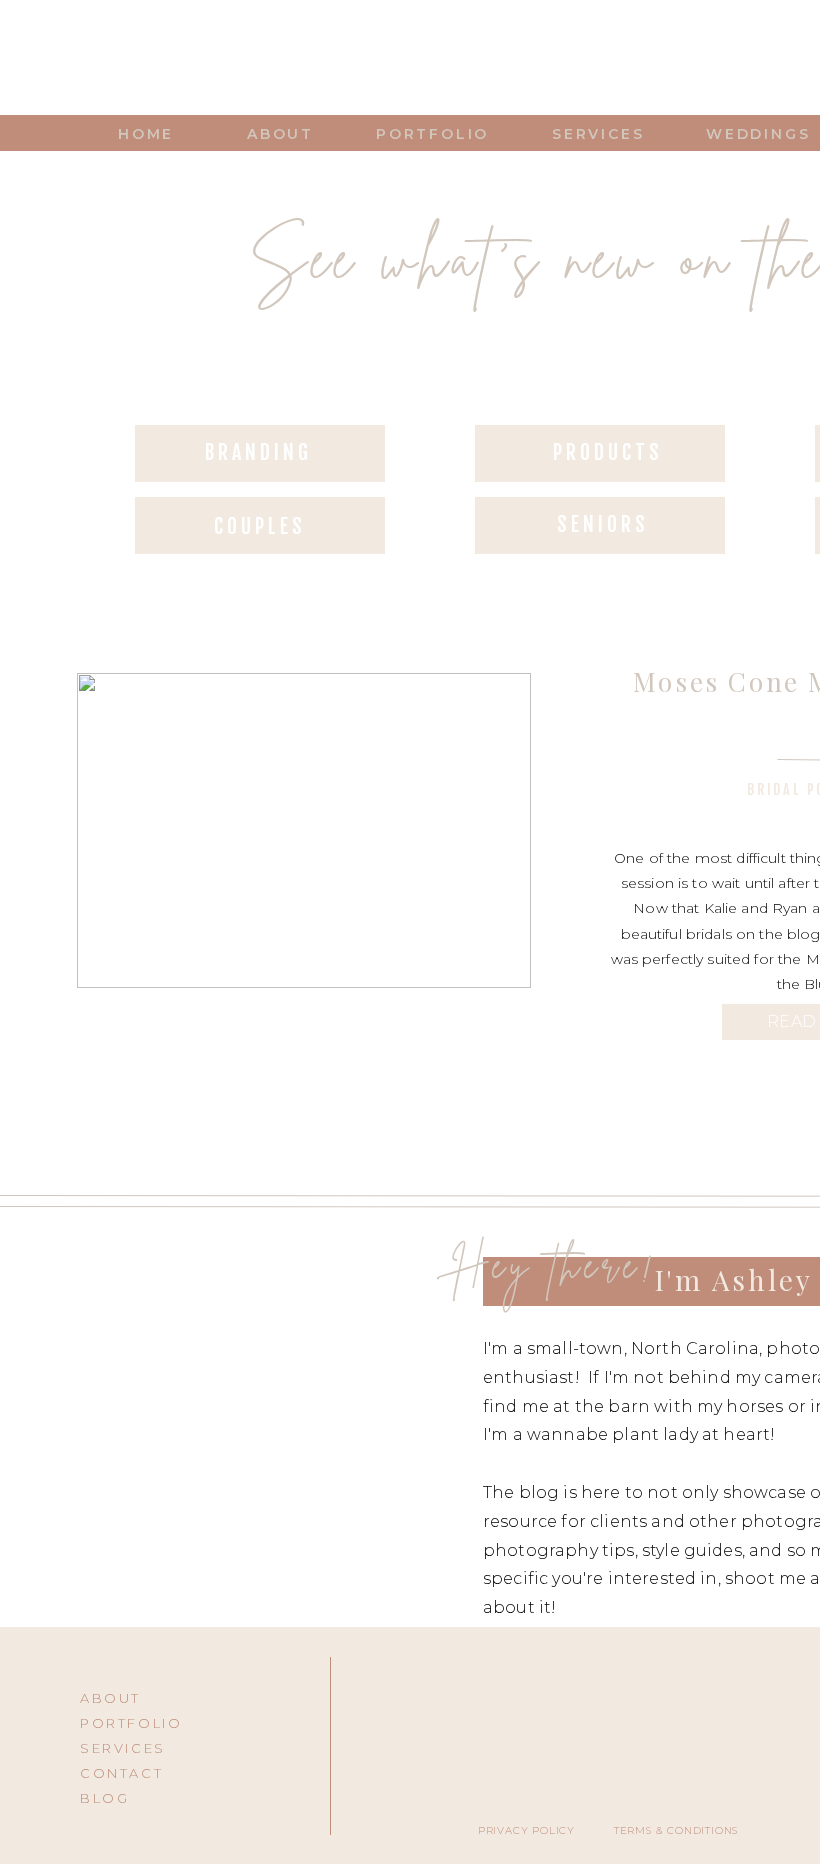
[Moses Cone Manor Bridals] (304, 830)
